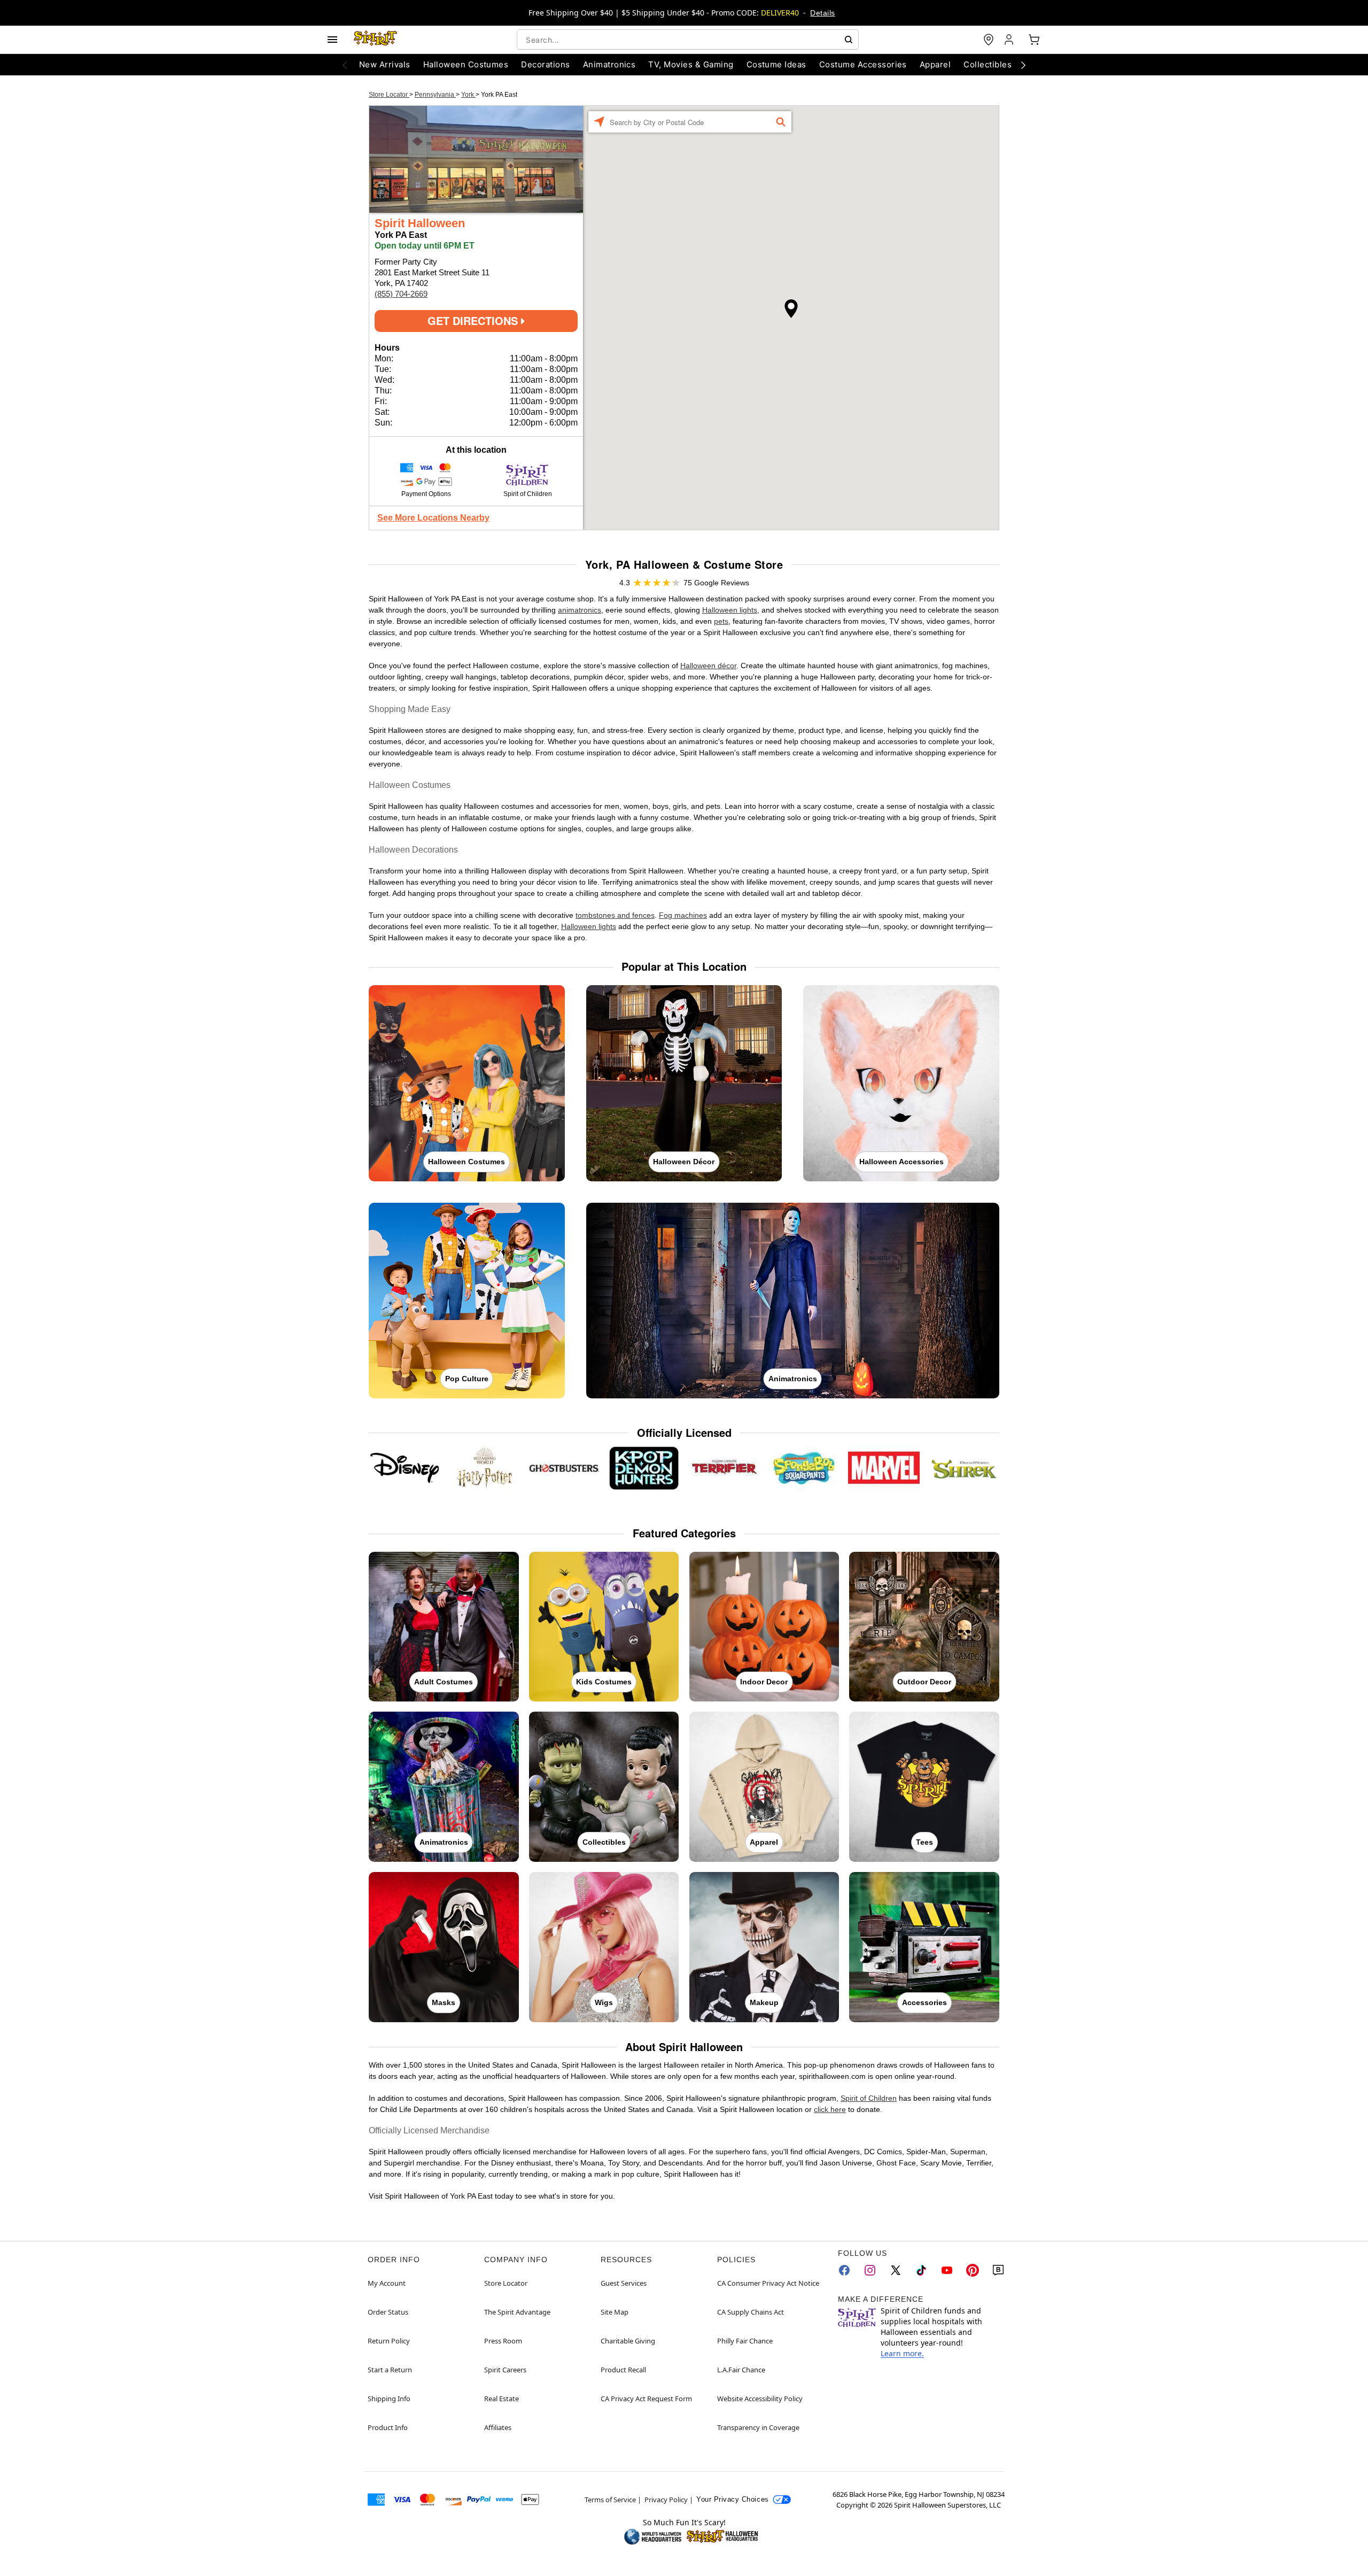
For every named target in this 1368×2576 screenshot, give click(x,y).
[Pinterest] (973, 2270)
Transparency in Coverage (758, 2427)
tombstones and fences (615, 915)
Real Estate (502, 2399)
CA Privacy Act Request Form (646, 2399)
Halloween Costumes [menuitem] (466, 64)
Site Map (615, 2312)
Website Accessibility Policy (760, 2399)
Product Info (388, 2427)
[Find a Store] (989, 40)
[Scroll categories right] (1023, 65)
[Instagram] (870, 2270)
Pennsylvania (435, 95)
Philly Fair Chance (745, 2341)
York (468, 95)
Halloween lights (730, 610)
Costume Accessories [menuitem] (863, 64)
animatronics (580, 610)
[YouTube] (947, 2270)
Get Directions (474, 320)
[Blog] (998, 2270)
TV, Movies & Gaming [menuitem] (691, 64)
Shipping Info (389, 2399)
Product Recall (623, 2370)
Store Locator (389, 95)
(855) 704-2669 (401, 294)
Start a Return (390, 2370)
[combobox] (688, 40)
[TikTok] (921, 2270)
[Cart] (1034, 40)
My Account (387, 2283)
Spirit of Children (869, 2098)
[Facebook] (844, 2270)
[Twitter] (896, 2270)
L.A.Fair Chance (741, 2370)
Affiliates (498, 2427)
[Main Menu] (332, 40)
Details (822, 13)
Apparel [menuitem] (935, 64)
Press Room (503, 2341)
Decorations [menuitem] (545, 64)
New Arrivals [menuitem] (385, 64)
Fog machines (683, 915)
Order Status (388, 2312)
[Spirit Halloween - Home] (376, 40)
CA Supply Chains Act (751, 2312)
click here (830, 2109)
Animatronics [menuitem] (609, 64)
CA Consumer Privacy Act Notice (768, 2283)
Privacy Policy (666, 2500)
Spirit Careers (505, 2370)
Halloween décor (708, 666)
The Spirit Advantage (517, 2312)
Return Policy (389, 2341)
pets (721, 621)
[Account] (1010, 40)
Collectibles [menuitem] (988, 64)
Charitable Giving (628, 2341)
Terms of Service (610, 2500)
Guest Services (624, 2283)
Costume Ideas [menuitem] (776, 64)
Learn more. (902, 2353)
